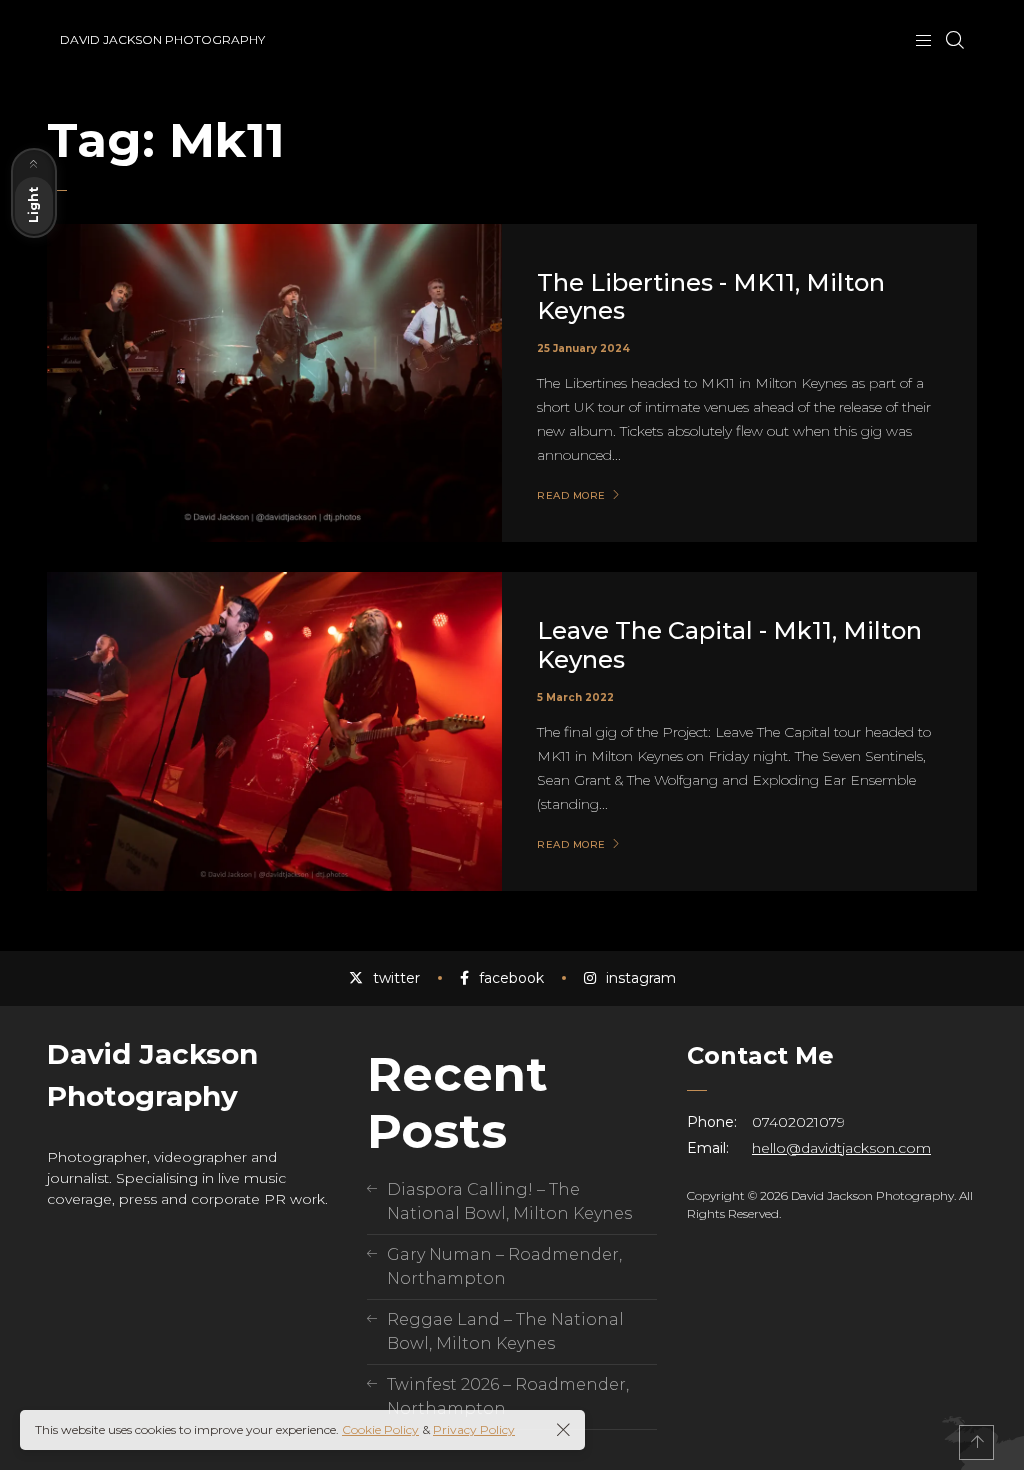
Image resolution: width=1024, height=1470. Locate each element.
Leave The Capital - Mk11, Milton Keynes (729, 645)
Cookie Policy (380, 1429)
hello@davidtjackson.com (841, 1148)
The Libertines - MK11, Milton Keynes (711, 297)
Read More (571, 496)
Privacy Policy (474, 1429)
